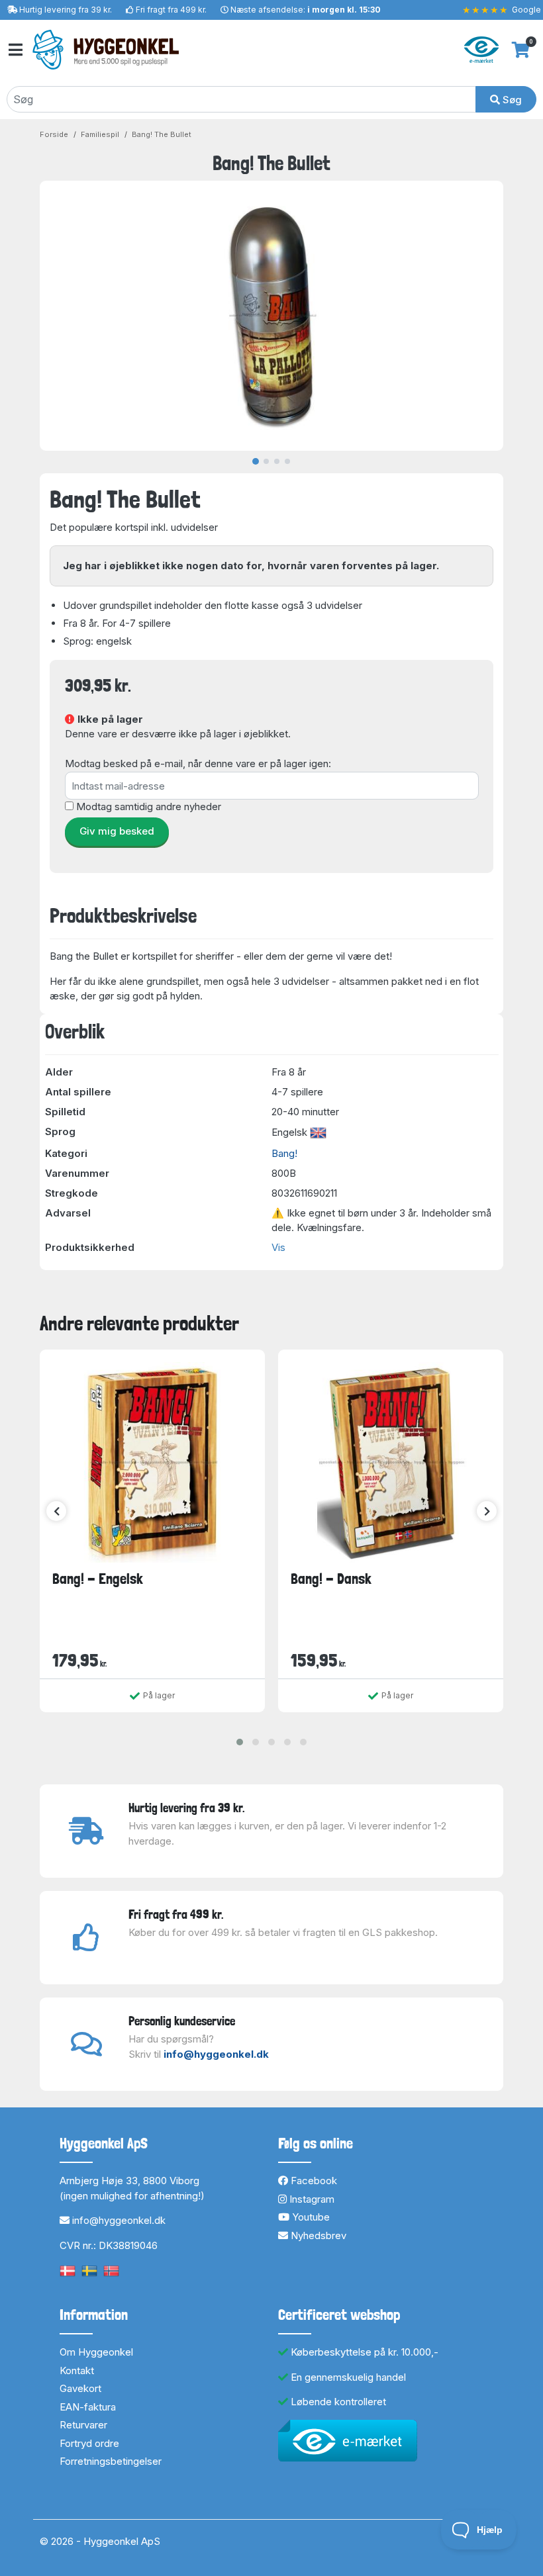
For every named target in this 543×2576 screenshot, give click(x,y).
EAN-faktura (88, 2407)
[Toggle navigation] (15, 50)
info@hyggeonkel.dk (216, 2054)
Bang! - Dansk (331, 1579)
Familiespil (100, 134)
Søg (511, 100)
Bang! (284, 1153)
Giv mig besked (117, 831)
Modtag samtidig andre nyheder (149, 806)
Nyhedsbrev (317, 2235)
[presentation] (56, 1511)
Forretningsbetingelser (111, 2461)
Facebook (313, 2181)
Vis (278, 1247)
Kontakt (77, 2370)
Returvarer (83, 2425)
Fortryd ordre (89, 2443)
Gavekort (80, 2388)
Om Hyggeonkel (96, 2352)
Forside (54, 134)
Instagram (311, 2199)
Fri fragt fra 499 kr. (171, 10)
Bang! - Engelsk (98, 1579)
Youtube (310, 2217)
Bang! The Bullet (162, 134)
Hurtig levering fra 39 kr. (66, 10)
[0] (521, 50)
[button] (240, 1742)
